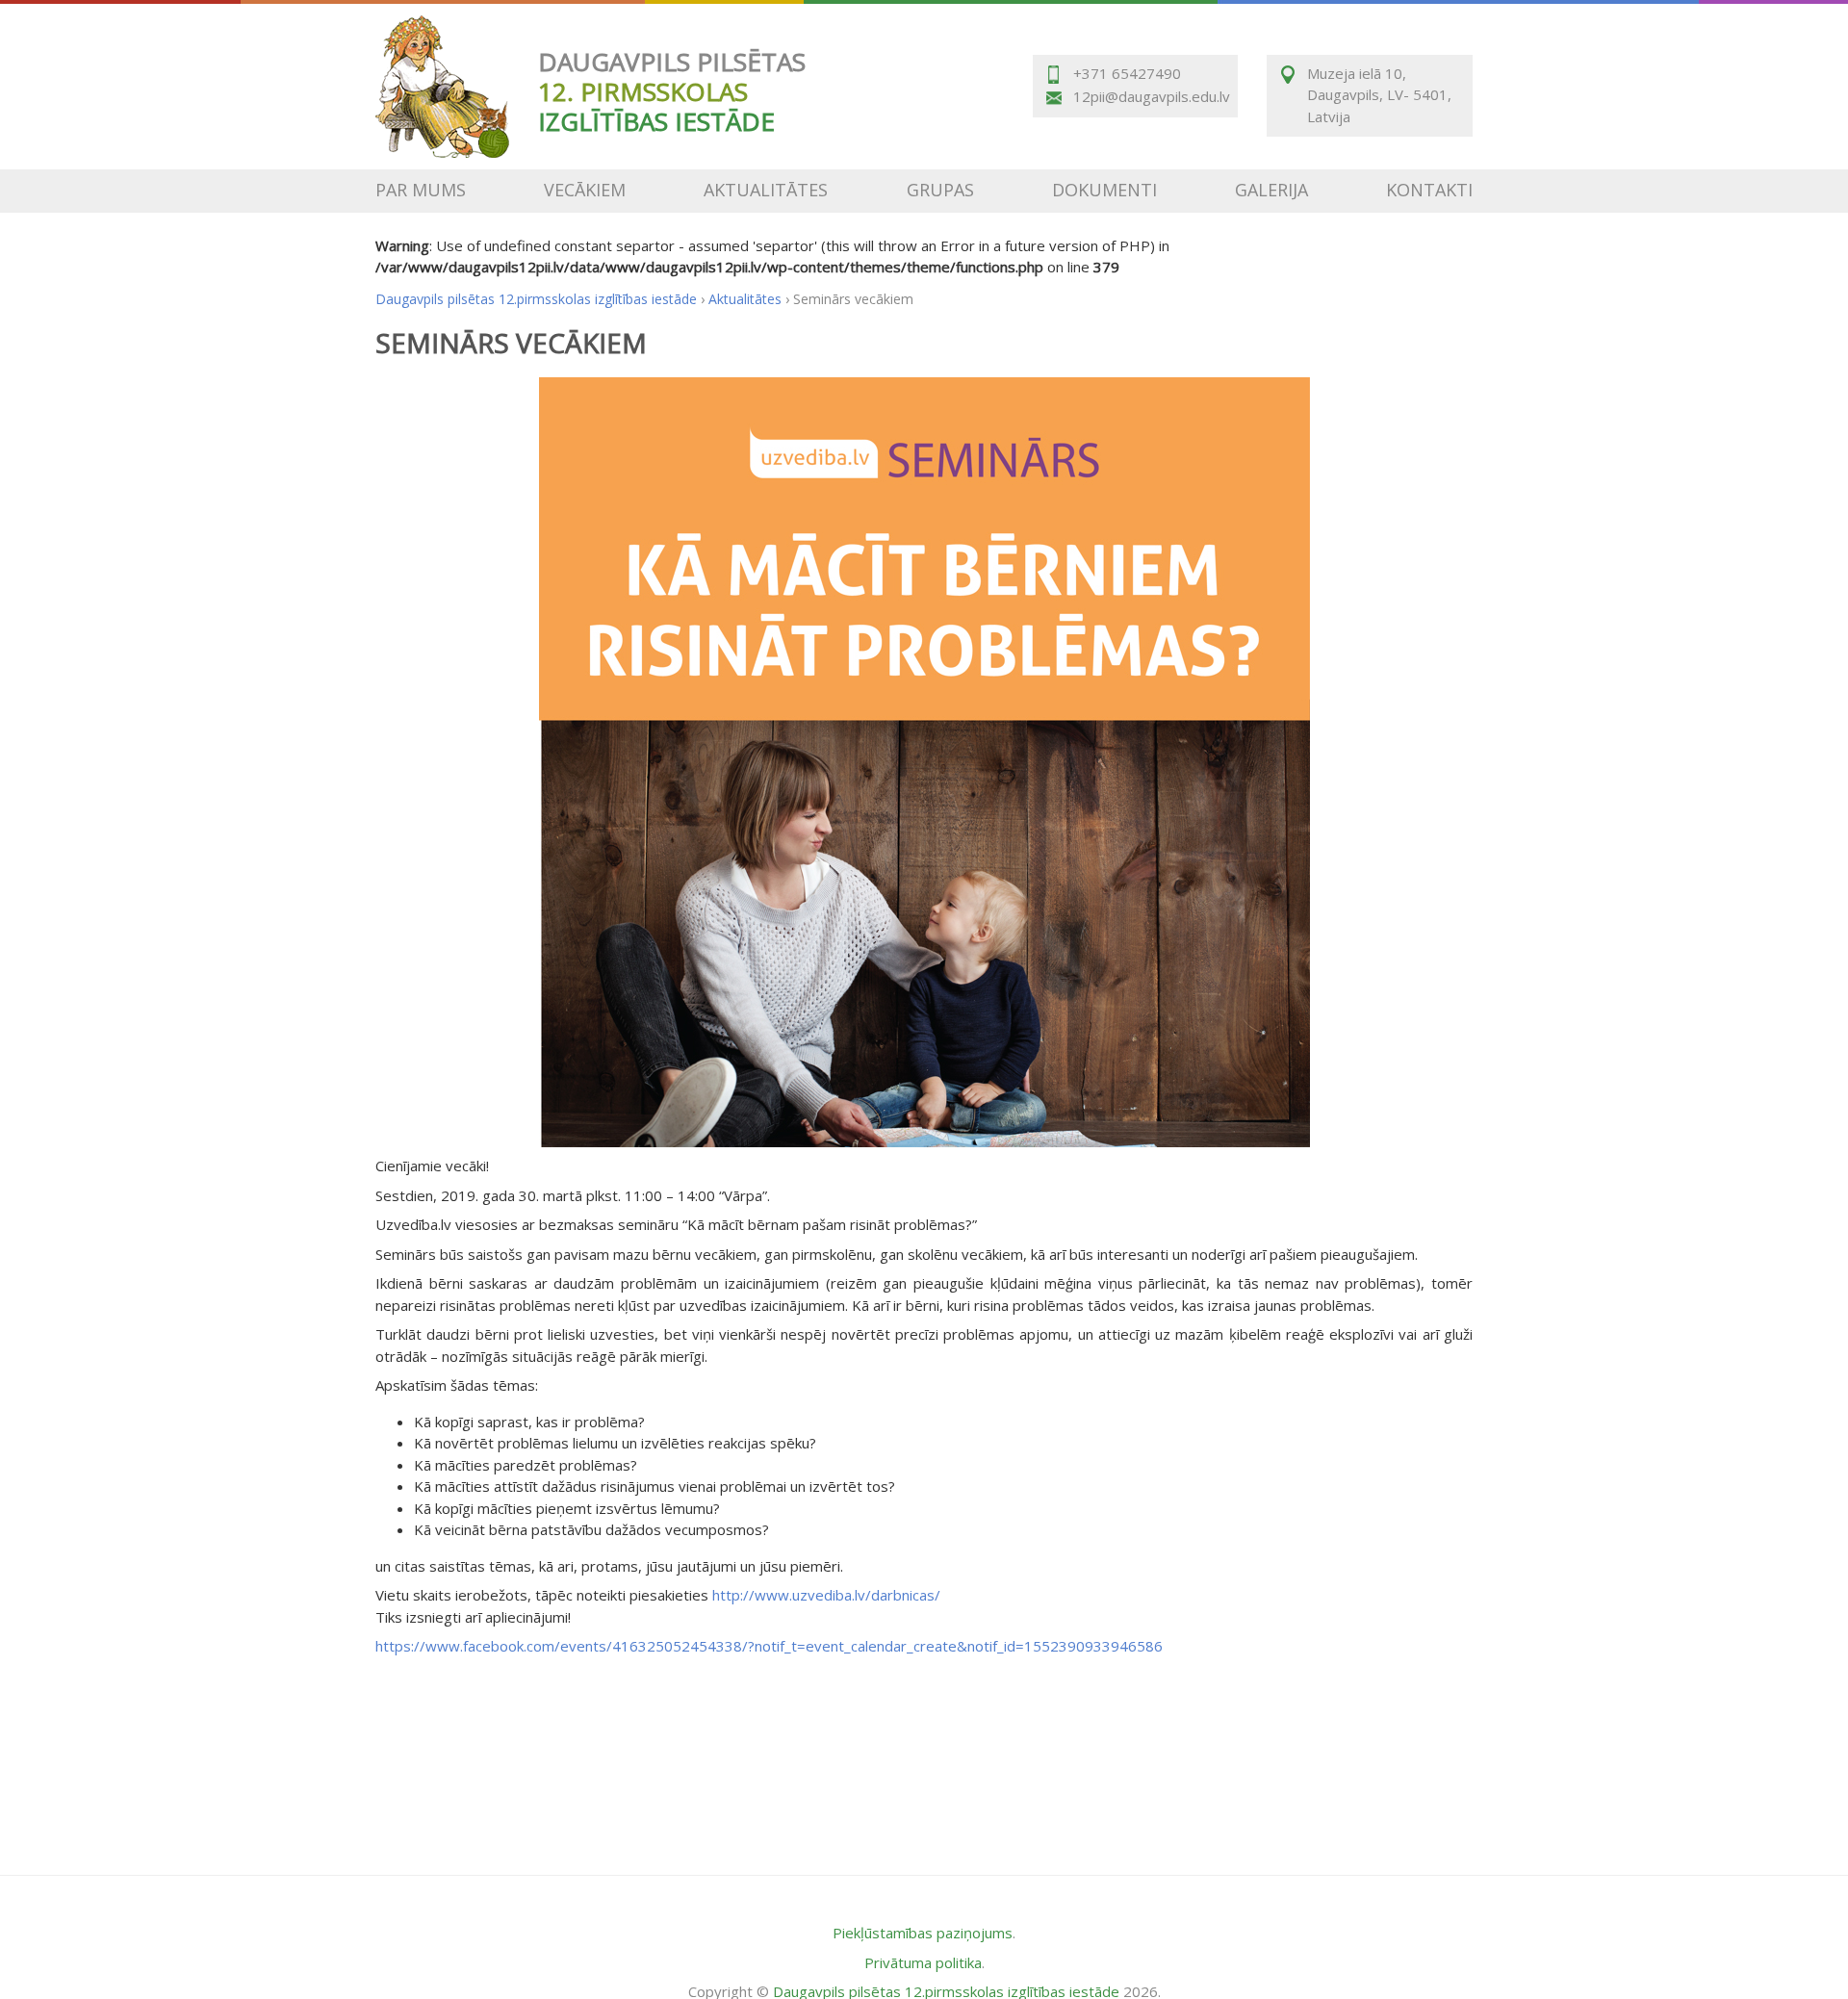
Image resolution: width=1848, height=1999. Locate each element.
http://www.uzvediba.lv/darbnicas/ (826, 1595)
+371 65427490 (1127, 73)
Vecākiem (585, 190)
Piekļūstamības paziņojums (923, 1933)
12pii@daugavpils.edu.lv (1150, 96)
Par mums (421, 190)
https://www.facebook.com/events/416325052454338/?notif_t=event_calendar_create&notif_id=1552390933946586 (769, 1646)
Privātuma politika (923, 1962)
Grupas (940, 190)
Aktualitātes (766, 190)
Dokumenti (1104, 190)
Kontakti (1429, 190)
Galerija (1271, 190)
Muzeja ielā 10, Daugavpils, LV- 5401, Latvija (1379, 95)
